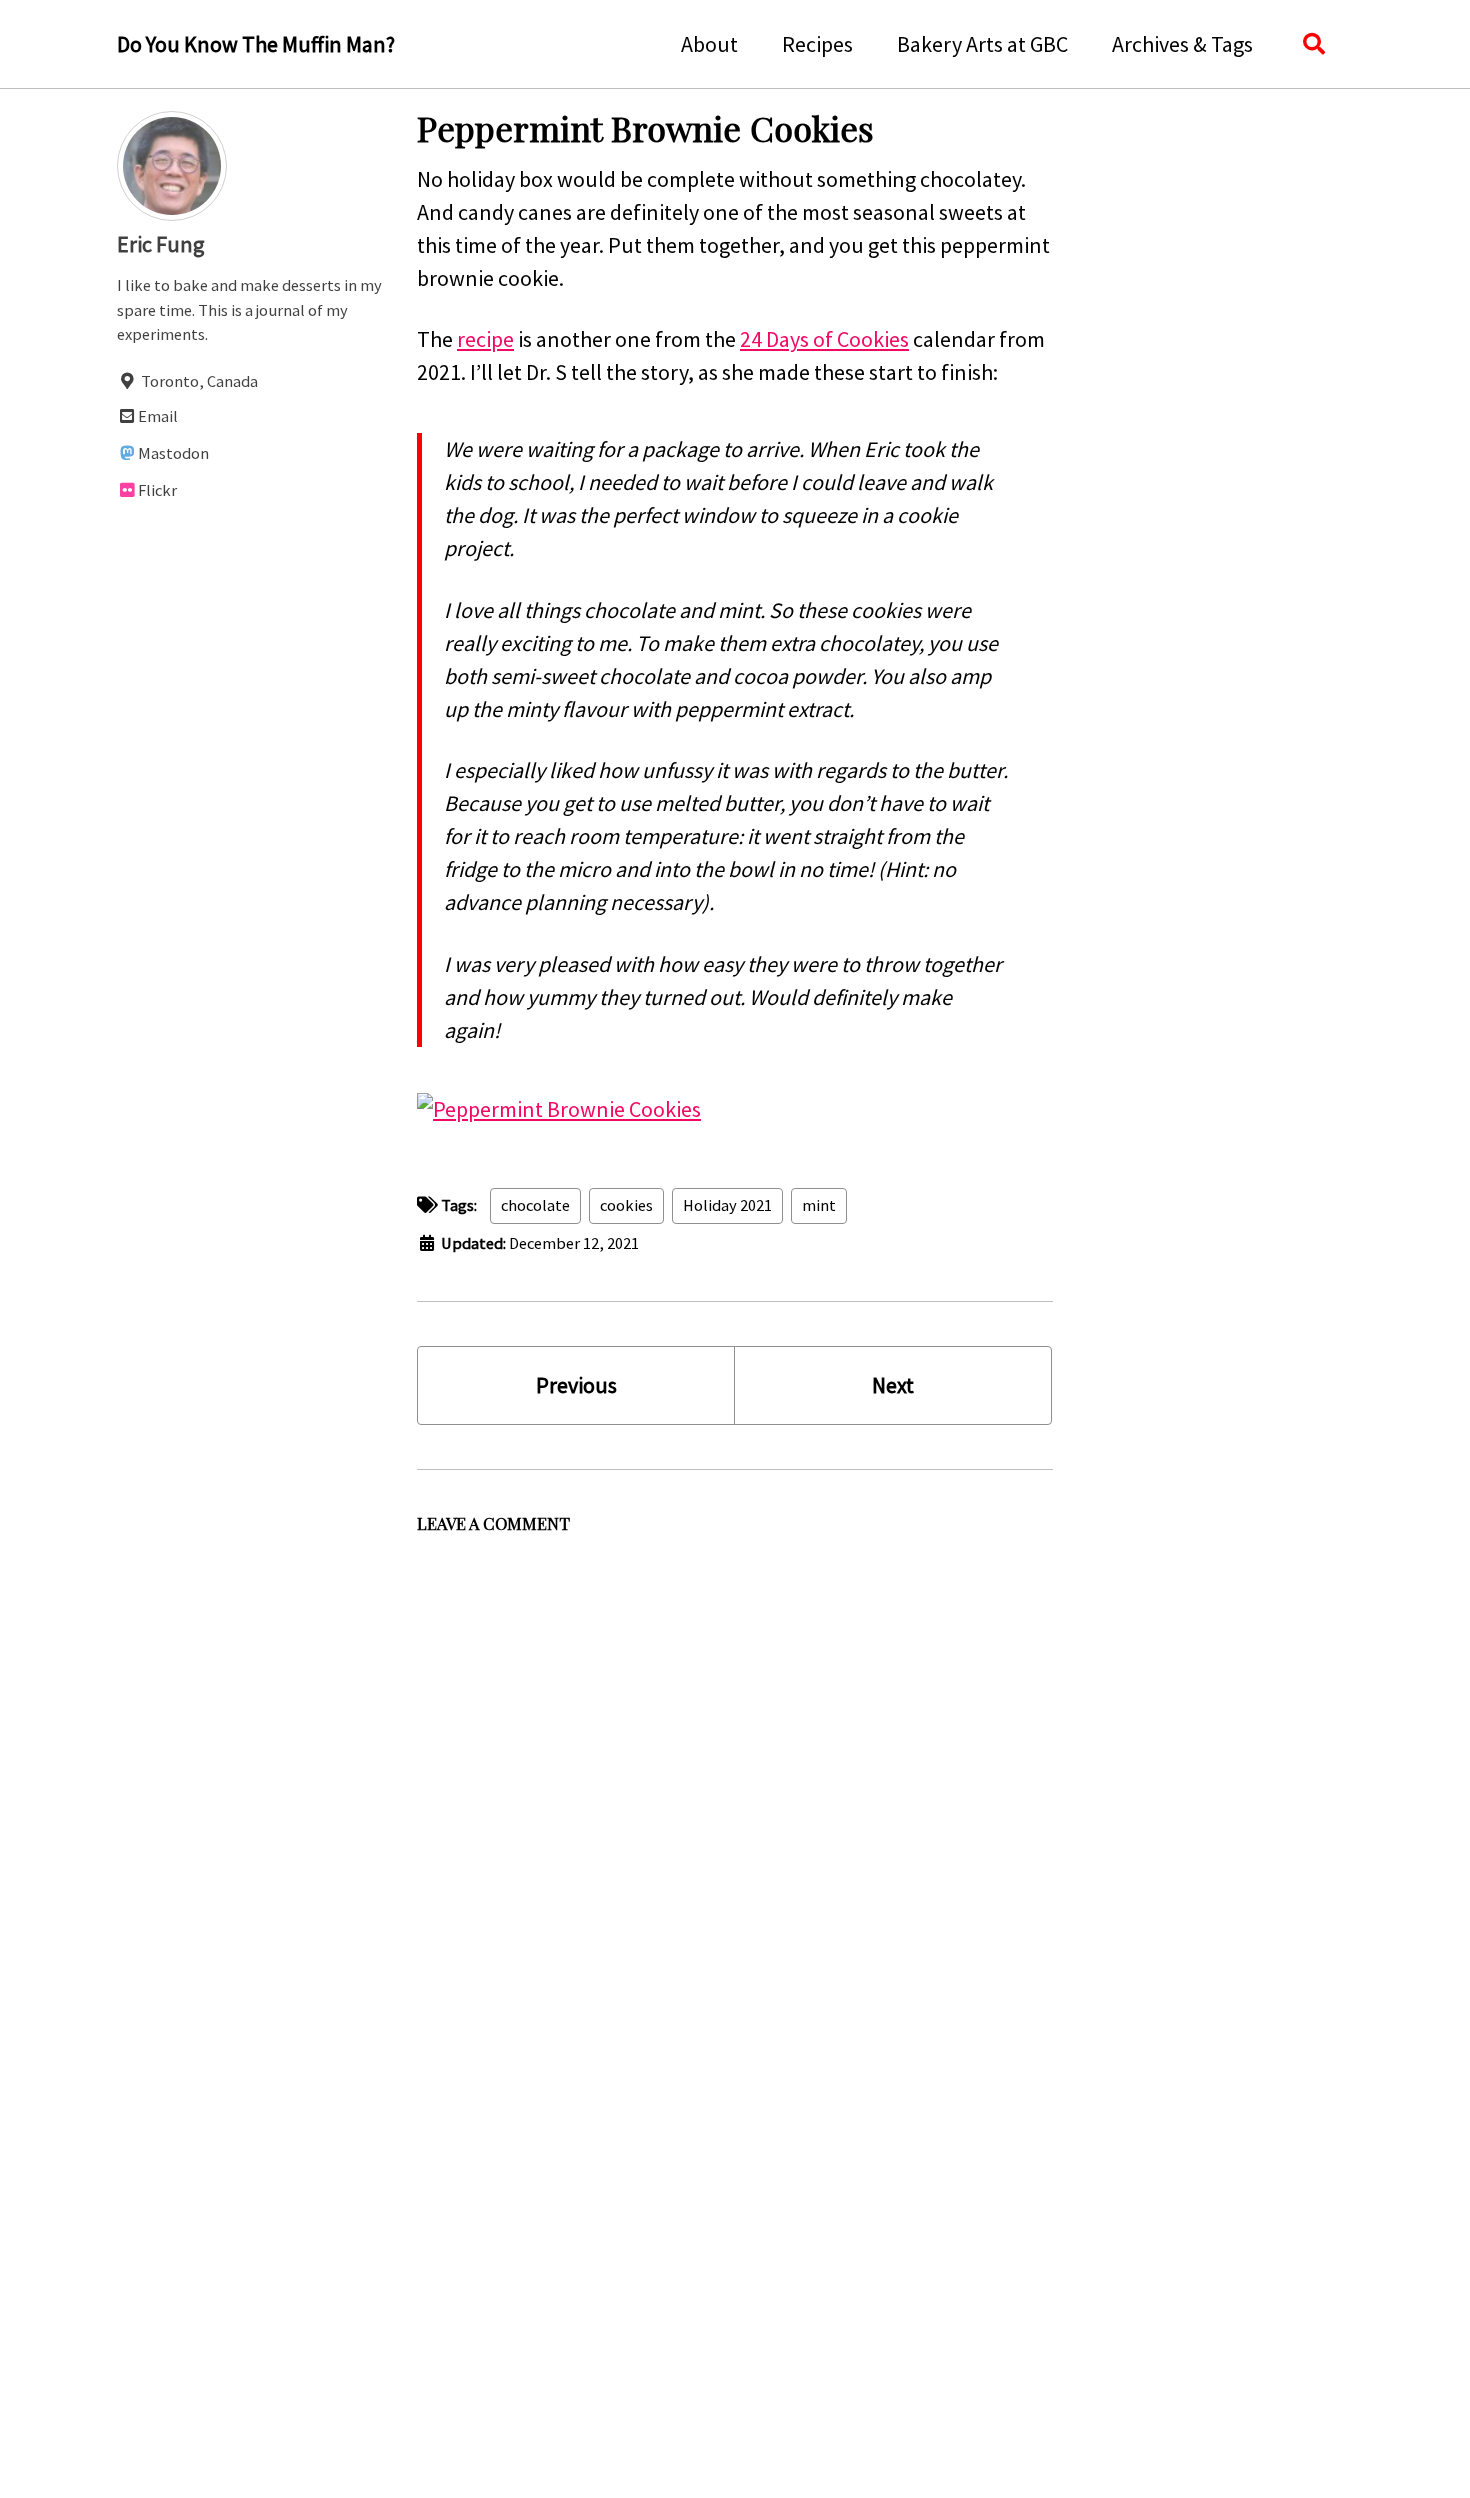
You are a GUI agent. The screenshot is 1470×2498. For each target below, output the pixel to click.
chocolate (535, 1205)
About (709, 44)
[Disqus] (735, 1794)
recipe (485, 339)
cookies (626, 1205)
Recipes (817, 44)
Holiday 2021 (727, 1205)
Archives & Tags (1182, 44)
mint (819, 1205)
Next (893, 1385)
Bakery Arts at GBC (982, 44)
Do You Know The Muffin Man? (256, 44)
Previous (576, 1385)
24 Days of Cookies (824, 339)
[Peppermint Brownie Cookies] (559, 1107)
